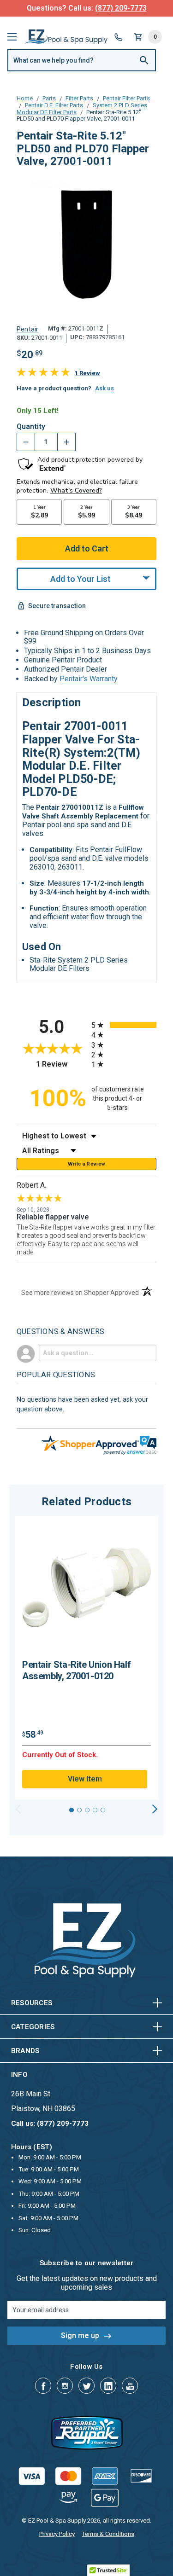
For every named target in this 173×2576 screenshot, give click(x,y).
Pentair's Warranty (89, 679)
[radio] (124, 1025)
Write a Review (87, 1164)
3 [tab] (87, 1810)
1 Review (87, 373)
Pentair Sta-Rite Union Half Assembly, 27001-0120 (76, 1670)
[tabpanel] (86, 1658)
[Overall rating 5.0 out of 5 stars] (43, 374)
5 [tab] (103, 1810)
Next (155, 1809)
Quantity (31, 427)
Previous (18, 1809)
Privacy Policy (57, 2534)
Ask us (104, 388)
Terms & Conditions (108, 2534)
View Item (85, 1779)
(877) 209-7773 (121, 8)
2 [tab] (79, 1810)
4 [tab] (95, 1810)
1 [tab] (72, 1810)
